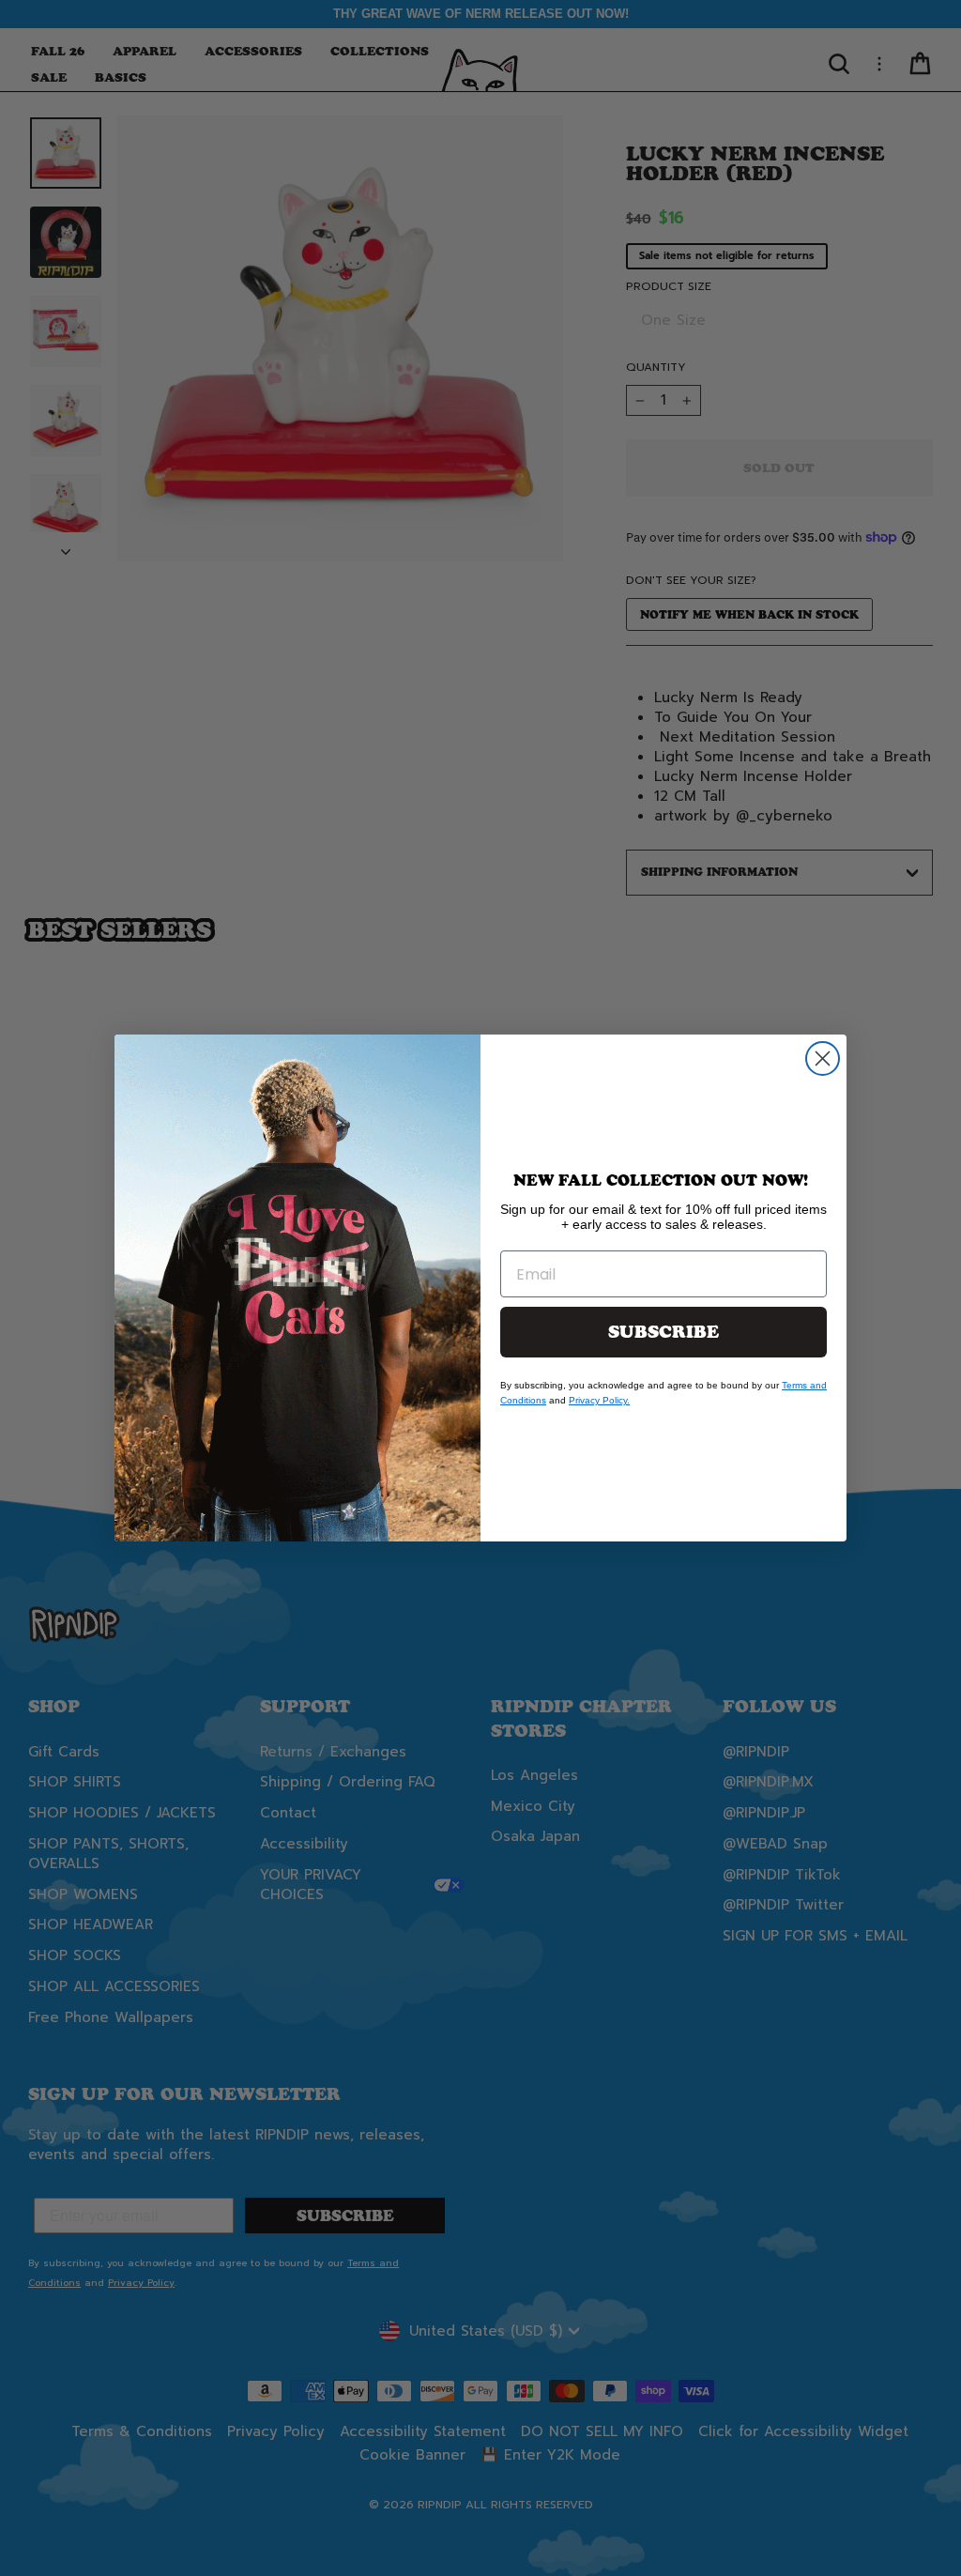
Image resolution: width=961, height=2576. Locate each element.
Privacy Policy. (599, 1400)
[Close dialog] (823, 1058)
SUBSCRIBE (664, 1332)
